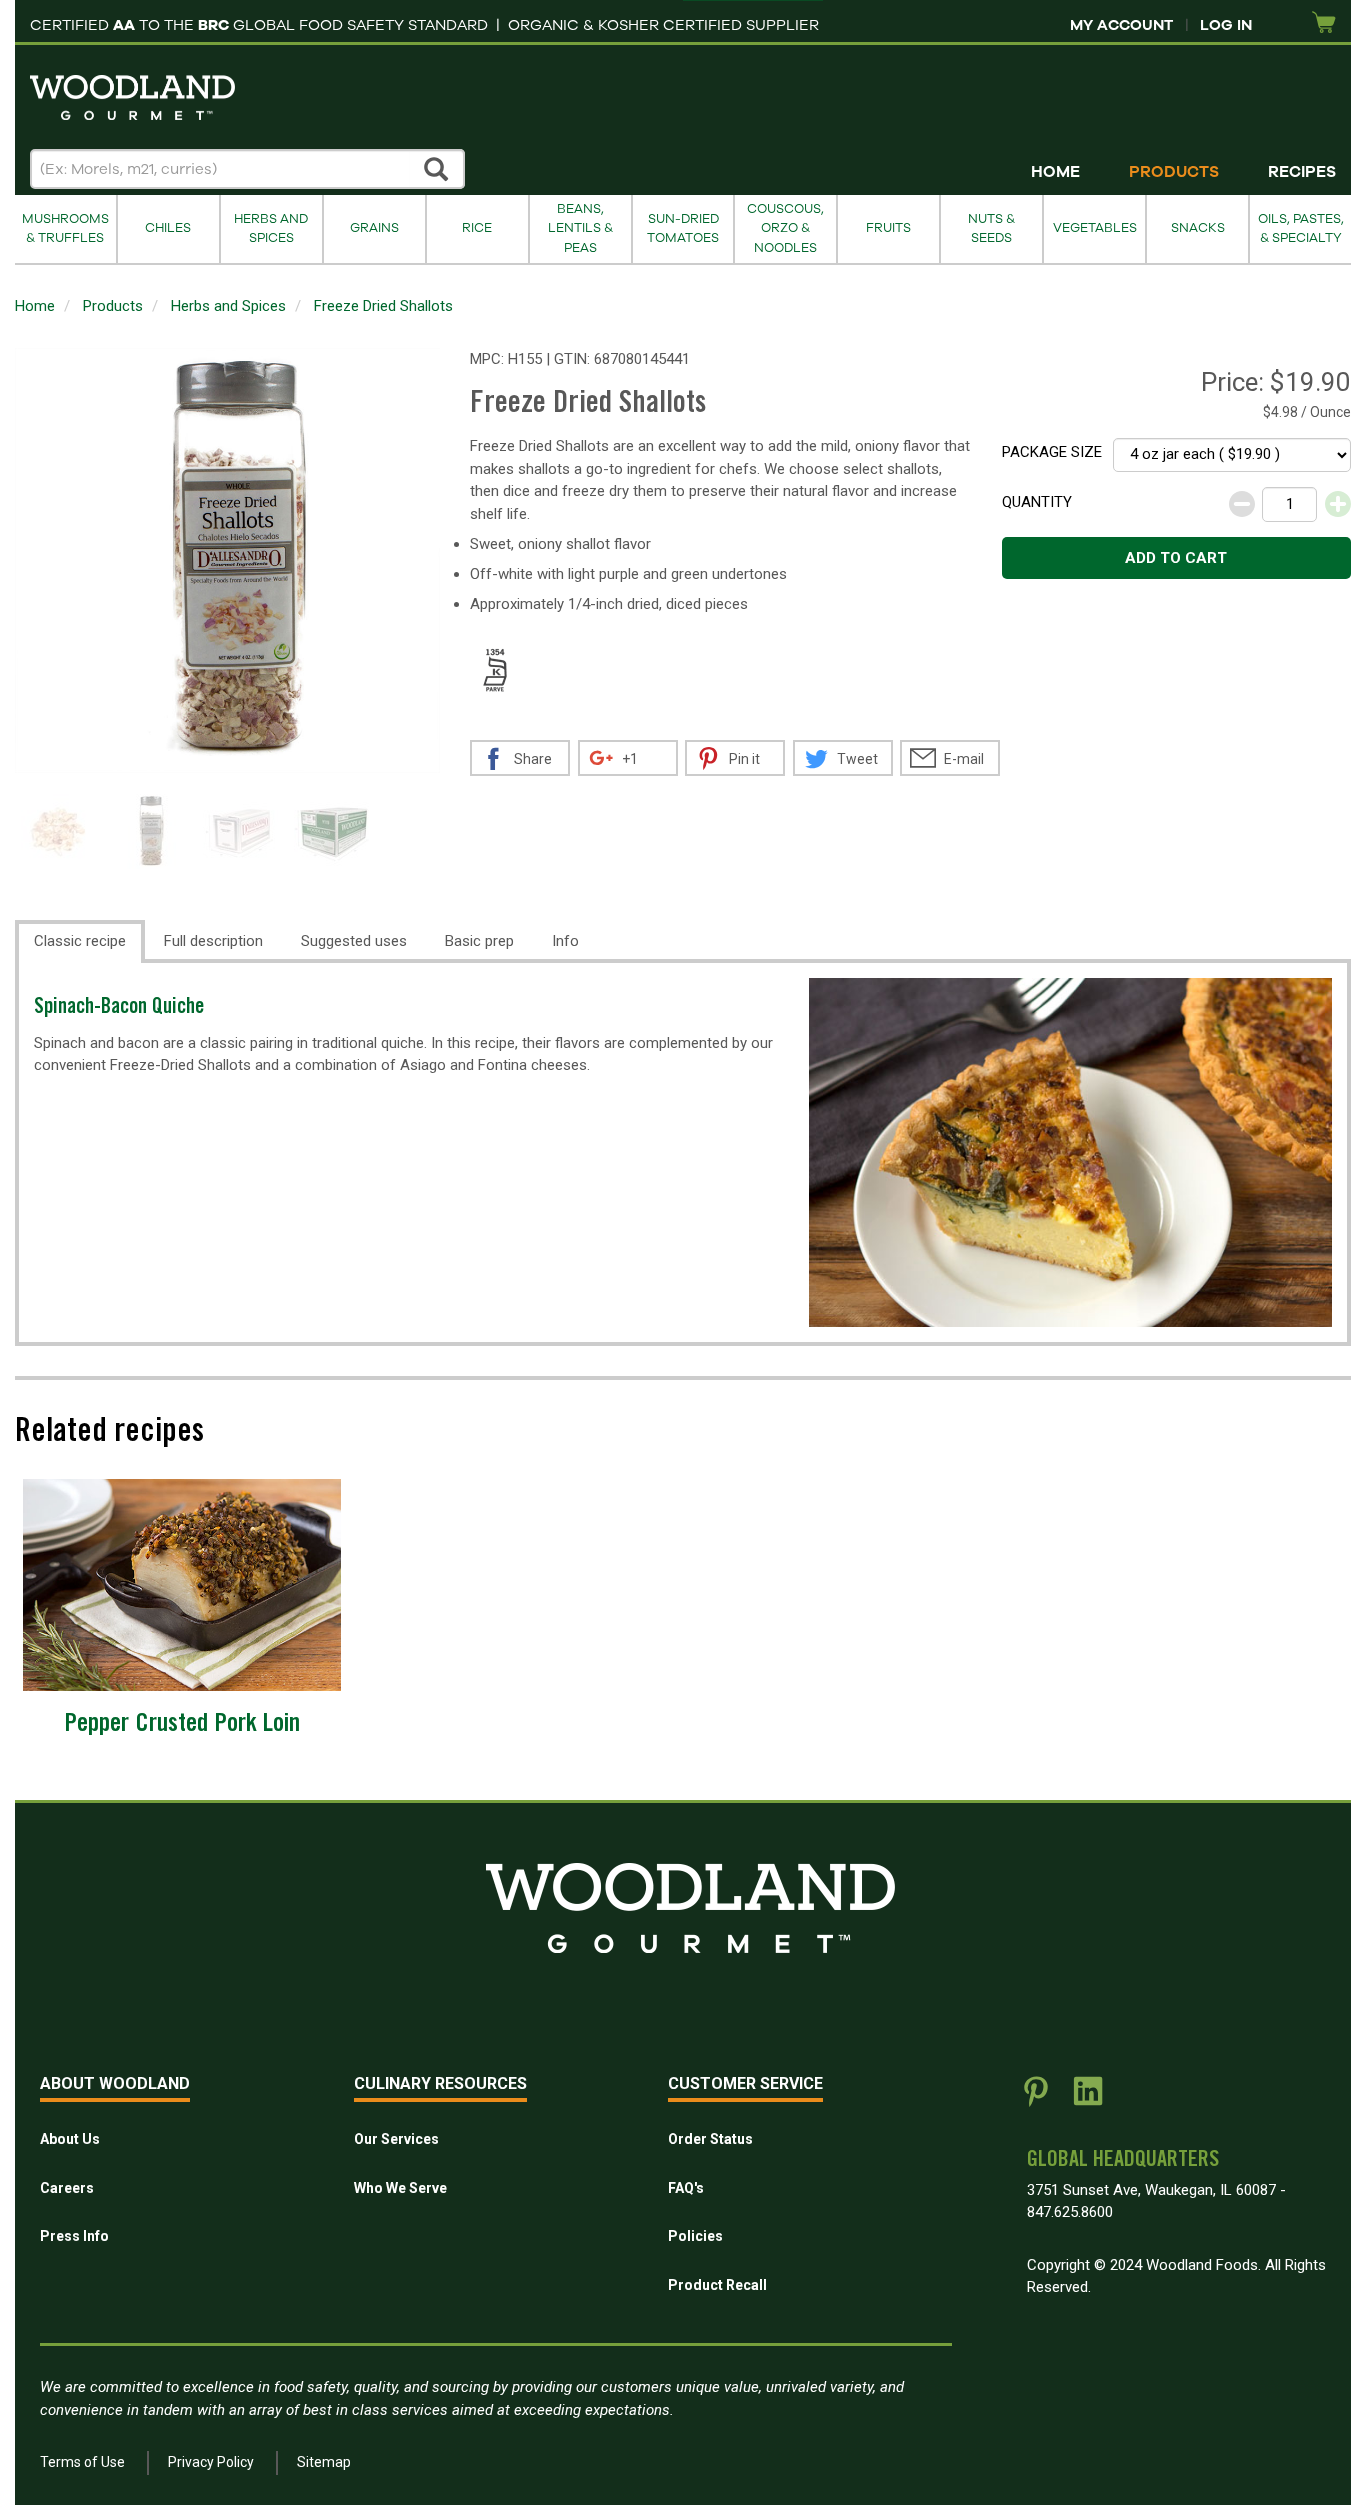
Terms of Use (82, 2462)
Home (1055, 172)
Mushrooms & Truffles (65, 228)
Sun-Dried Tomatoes (683, 228)
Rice (477, 228)
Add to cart (1176, 558)
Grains (374, 228)
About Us (70, 2139)
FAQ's (686, 2188)
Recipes (1302, 172)
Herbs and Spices (271, 228)
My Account (1121, 25)
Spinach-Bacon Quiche (119, 1008)
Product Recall (717, 2285)
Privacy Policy (211, 2462)
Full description (213, 941)
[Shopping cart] (1324, 23)
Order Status (710, 2139)
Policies (695, 2236)
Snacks (1198, 228)
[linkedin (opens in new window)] (1088, 2099)
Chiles (168, 228)
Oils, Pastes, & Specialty (1301, 228)
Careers (67, 2188)
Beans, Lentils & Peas (580, 228)
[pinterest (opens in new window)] (1036, 2099)
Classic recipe (80, 941)
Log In (1226, 25)
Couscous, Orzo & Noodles (785, 228)
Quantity (1037, 502)
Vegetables (1095, 228)
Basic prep (479, 941)
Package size (1052, 452)
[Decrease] (1242, 504)
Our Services (396, 2139)
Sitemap (324, 2462)
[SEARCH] (437, 169)
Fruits (888, 228)
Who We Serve (400, 2188)
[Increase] (1338, 504)
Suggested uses (354, 941)
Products (1174, 172)
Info (565, 941)
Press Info (74, 2236)
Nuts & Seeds (991, 228)
